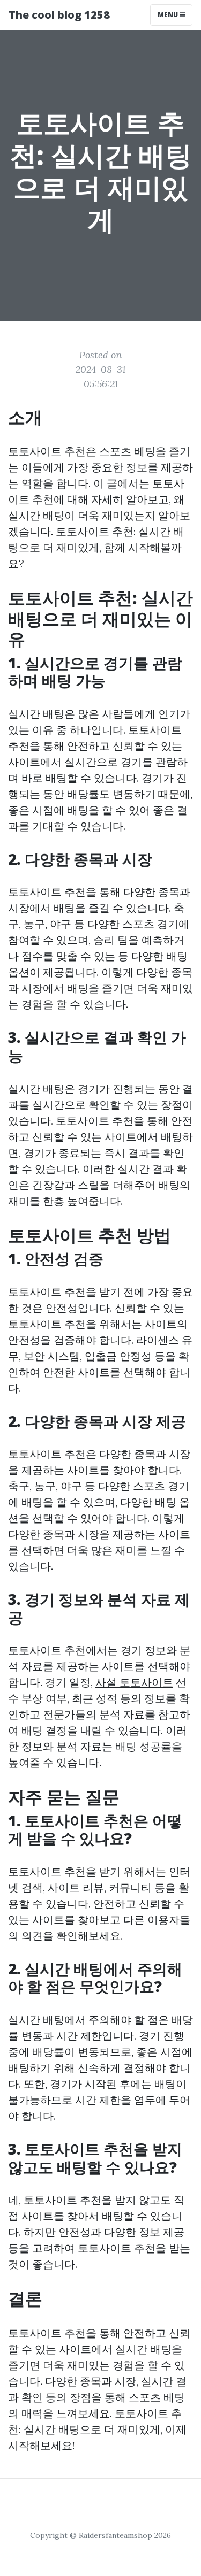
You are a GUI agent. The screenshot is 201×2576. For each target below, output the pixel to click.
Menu (169, 15)
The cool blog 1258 (59, 15)
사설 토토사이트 (134, 1682)
